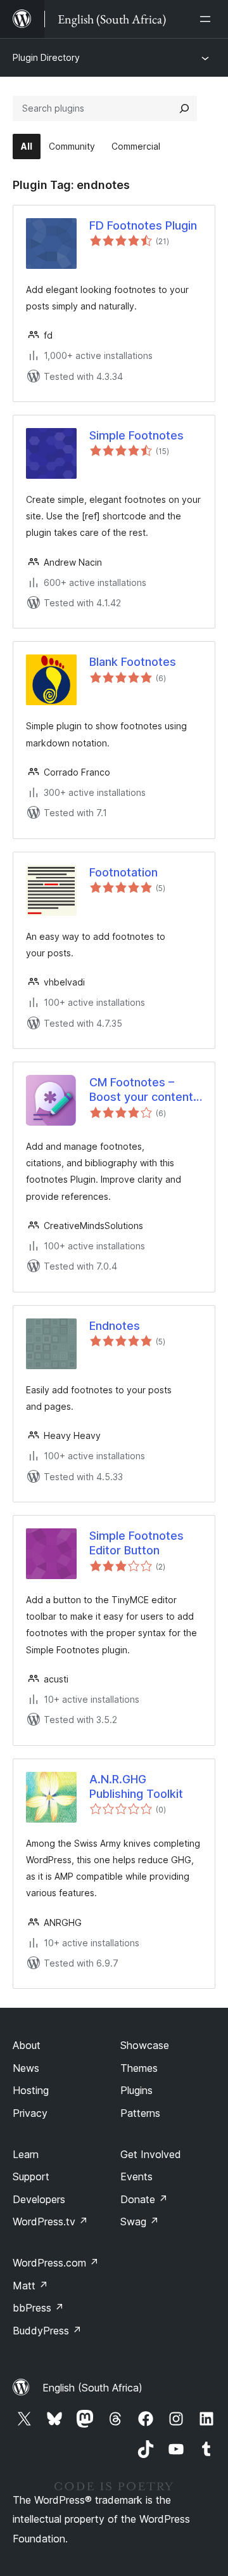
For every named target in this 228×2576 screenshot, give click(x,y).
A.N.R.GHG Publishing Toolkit (136, 1786)
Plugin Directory (46, 57)
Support (31, 2176)
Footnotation (123, 872)
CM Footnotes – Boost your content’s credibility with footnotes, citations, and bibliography (145, 1090)
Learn (26, 2154)
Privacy (30, 2113)
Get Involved (151, 2154)
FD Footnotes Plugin (143, 225)
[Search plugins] (184, 108)
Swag (140, 2221)
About (27, 2045)
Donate (144, 2199)
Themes (139, 2068)
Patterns (140, 2113)
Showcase (145, 2045)
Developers (39, 2199)
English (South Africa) (92, 2388)
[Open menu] (208, 19)
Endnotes (115, 1326)
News (26, 2068)
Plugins (136, 2090)
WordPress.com (56, 2263)
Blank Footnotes (133, 662)
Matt (30, 2286)
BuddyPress (47, 2331)
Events (136, 2176)
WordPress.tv (50, 2221)
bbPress (38, 2308)
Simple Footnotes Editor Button (136, 1543)
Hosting (31, 2090)
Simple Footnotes (136, 435)
